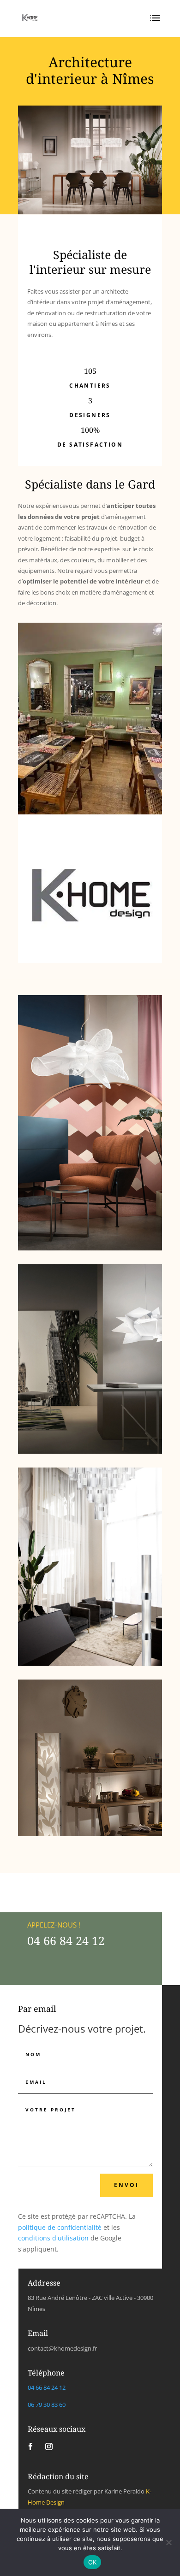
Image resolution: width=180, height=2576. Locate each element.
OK (93, 2562)
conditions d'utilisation (53, 2238)
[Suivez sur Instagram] (49, 2446)
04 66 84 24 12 (66, 1940)
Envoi (126, 2185)
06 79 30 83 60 (47, 2405)
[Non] (168, 2542)
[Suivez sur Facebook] (30, 2446)
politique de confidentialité (60, 2227)
